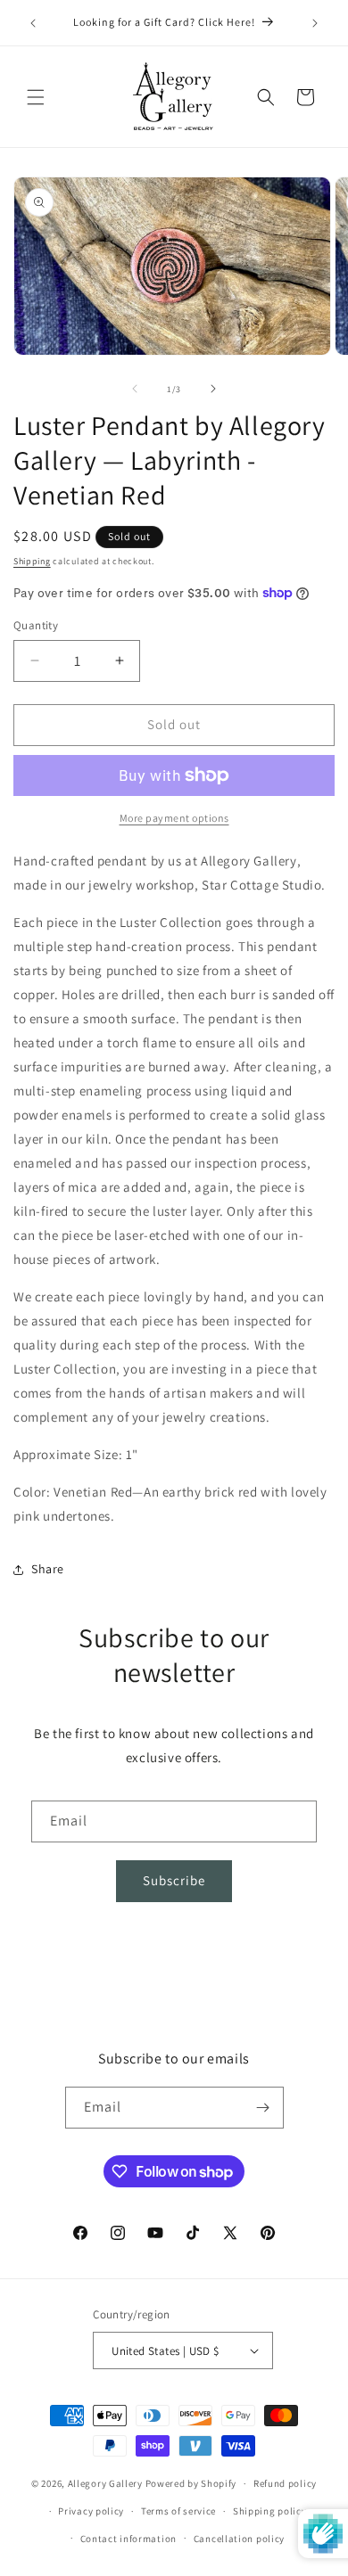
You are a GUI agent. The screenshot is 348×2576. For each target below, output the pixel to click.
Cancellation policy (239, 2539)
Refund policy (285, 2483)
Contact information (128, 2539)
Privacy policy (91, 2511)
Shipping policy (270, 2511)
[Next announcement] (315, 23)
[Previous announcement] (33, 23)
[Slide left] (135, 389)
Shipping (32, 561)
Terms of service (178, 2511)
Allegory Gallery (105, 2483)
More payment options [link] (174, 818)
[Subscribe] (263, 2108)
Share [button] (48, 1569)
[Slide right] (213, 389)
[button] (36, 97)
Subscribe (174, 1880)
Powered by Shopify (191, 2483)
